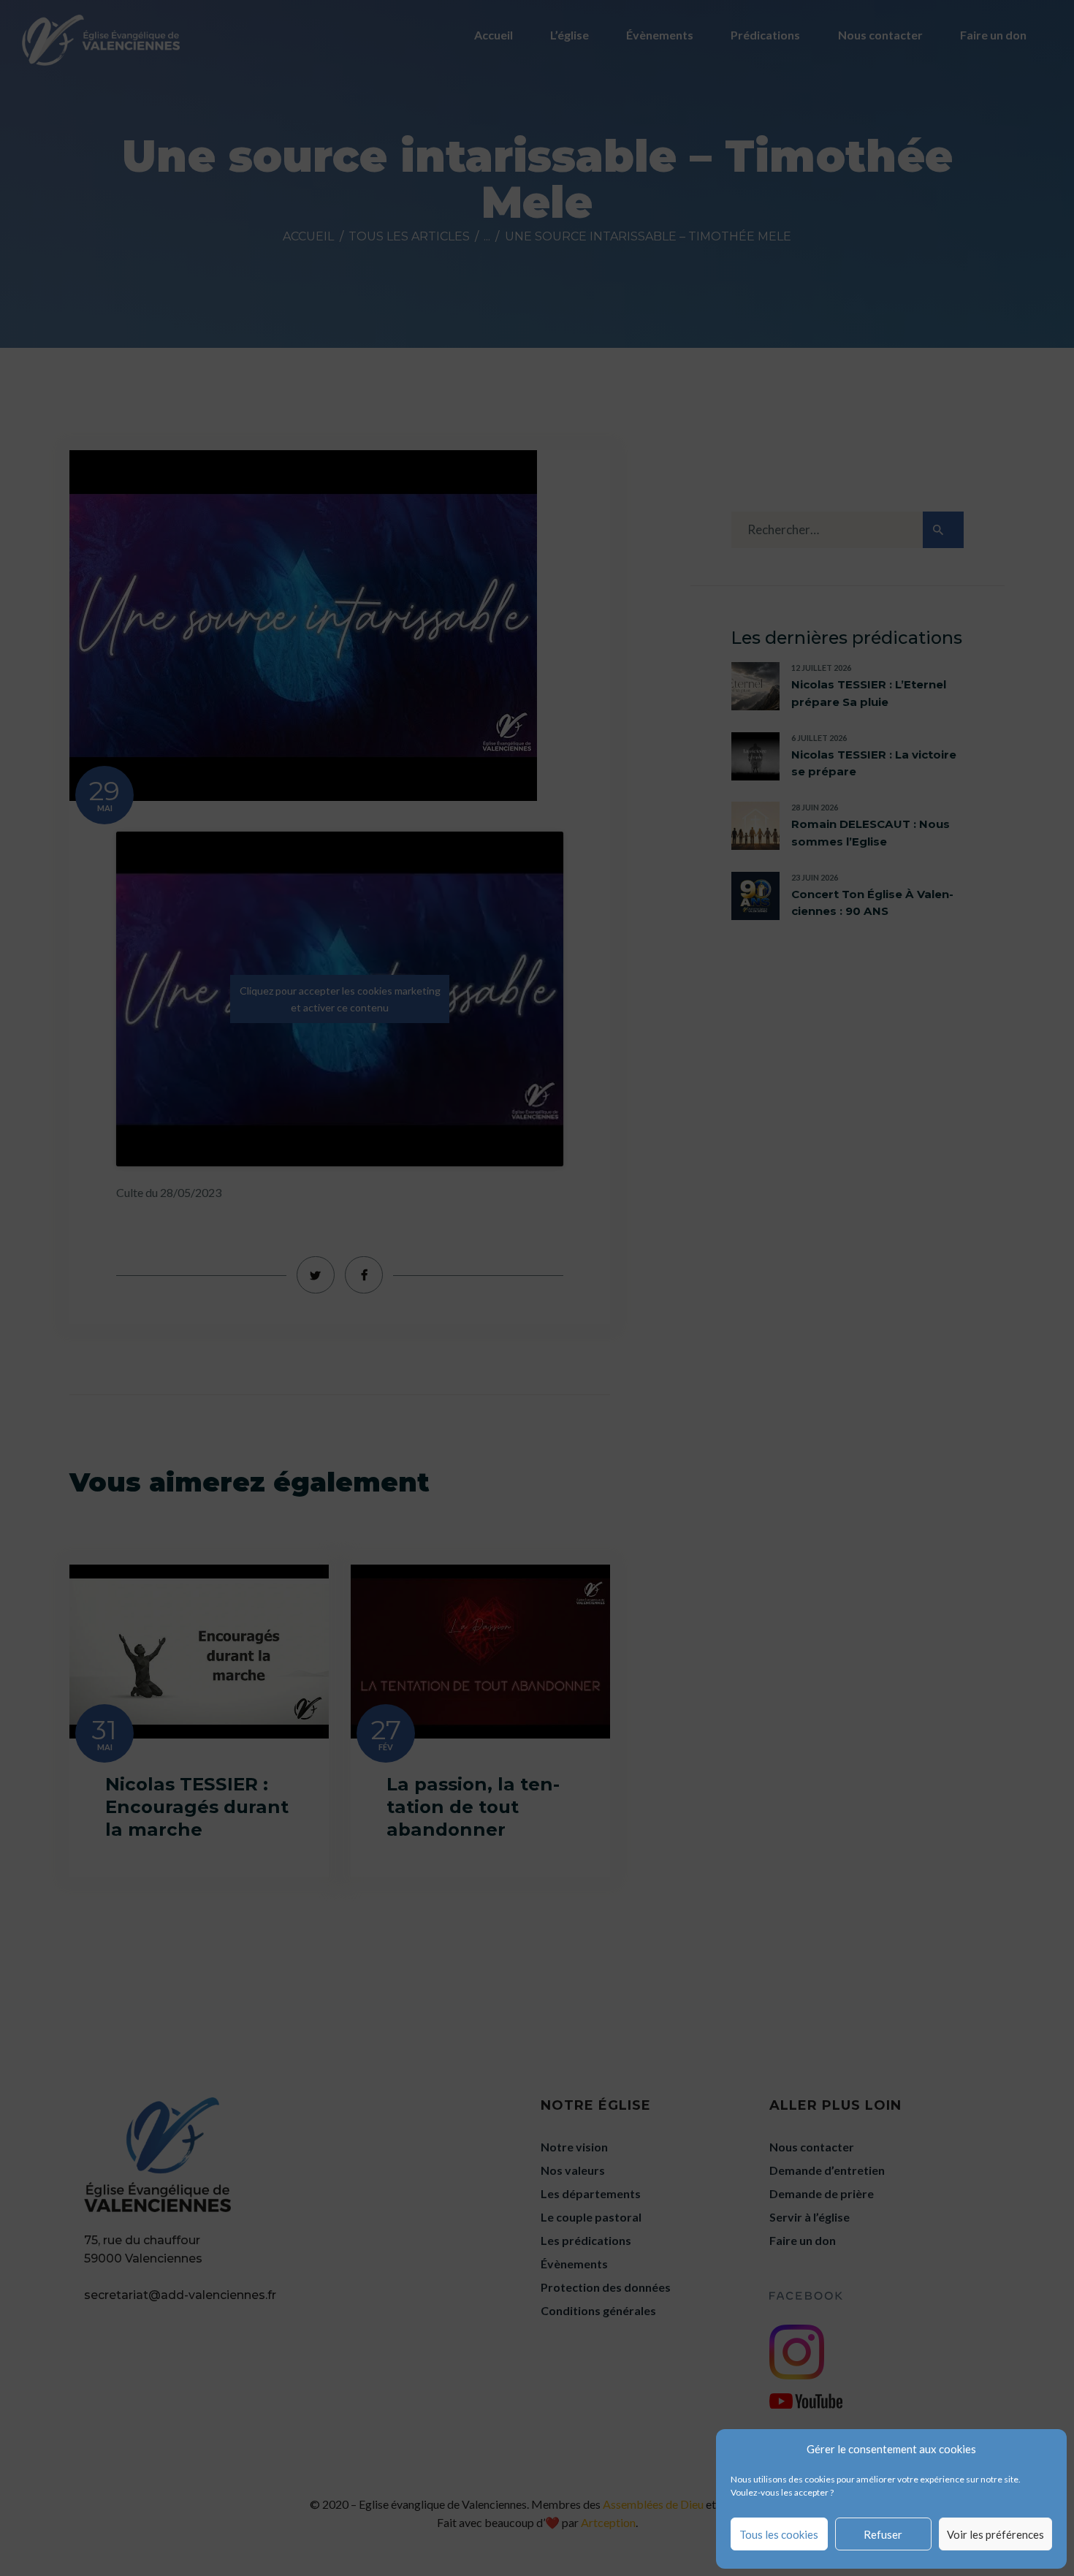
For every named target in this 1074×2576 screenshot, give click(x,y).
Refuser (883, 2534)
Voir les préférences (995, 2534)
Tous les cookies (779, 2534)
